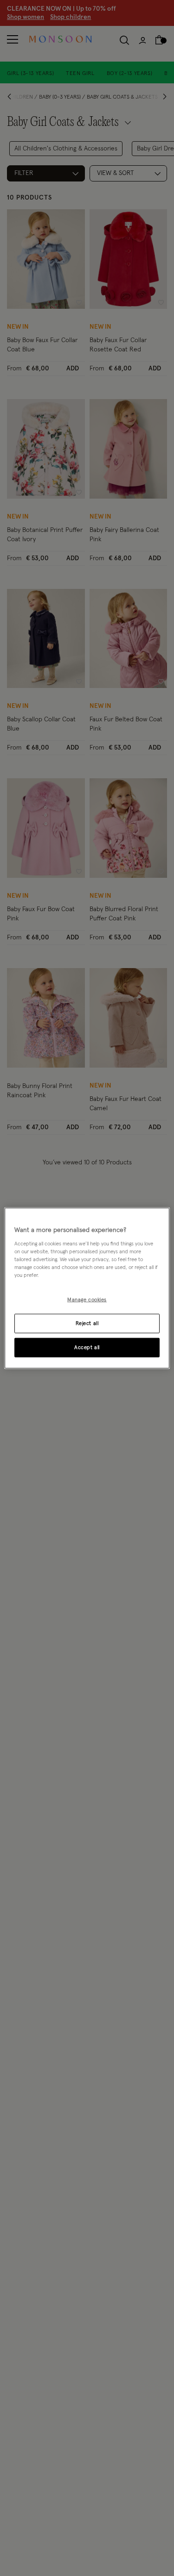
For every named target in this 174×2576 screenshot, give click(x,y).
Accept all (87, 1347)
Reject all (87, 1323)
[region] (87, 1288)
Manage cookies (87, 1300)
